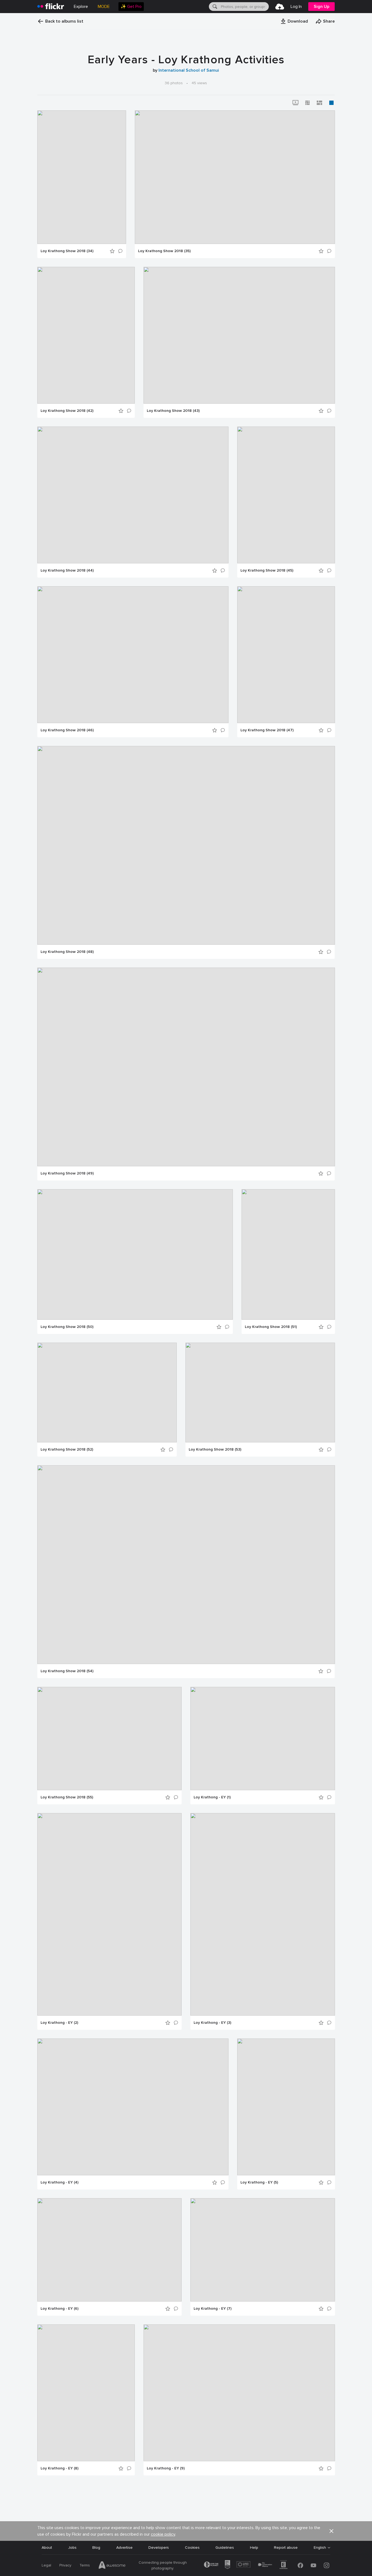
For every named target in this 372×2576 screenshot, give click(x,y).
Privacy (65, 2565)
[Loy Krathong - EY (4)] (133, 2107)
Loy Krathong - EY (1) (212, 1797)
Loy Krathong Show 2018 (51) (271, 1327)
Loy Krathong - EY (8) (60, 2468)
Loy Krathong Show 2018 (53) (215, 1449)
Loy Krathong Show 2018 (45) (267, 570)
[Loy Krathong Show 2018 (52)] (107, 1393)
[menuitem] (131, 7)
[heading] (51, 7)
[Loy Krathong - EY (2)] (109, 1914)
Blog (96, 2548)
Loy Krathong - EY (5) (259, 2182)
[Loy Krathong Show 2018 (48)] (186, 845)
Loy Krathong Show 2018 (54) (67, 1671)
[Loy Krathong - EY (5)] (286, 2107)
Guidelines (225, 2548)
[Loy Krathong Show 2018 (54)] (186, 1565)
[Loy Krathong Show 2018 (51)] (288, 1254)
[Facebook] (300, 2565)
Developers (159, 2548)
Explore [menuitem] (81, 7)
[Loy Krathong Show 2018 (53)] (260, 1393)
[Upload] (280, 7)
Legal (46, 2565)
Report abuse (286, 2548)
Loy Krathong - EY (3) (212, 2023)
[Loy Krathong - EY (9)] (239, 2393)
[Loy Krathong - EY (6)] (109, 2250)
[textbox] (244, 7)
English (320, 2548)
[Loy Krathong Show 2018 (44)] (133, 495)
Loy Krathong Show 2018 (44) (67, 570)
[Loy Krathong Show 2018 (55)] (109, 1739)
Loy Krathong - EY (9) (166, 2468)
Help (254, 2548)
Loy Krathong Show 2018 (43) (173, 411)
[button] (294, 21)
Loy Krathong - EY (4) (60, 2182)
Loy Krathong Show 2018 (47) (267, 730)
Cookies (192, 2548)
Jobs (72, 2548)
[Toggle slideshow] (295, 103)
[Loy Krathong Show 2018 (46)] (133, 655)
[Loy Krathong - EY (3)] (263, 1914)
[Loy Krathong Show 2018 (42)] (86, 335)
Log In (296, 7)
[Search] (214, 7)
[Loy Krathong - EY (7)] (263, 2250)
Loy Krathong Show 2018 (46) (67, 730)
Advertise (124, 2548)
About (47, 2548)
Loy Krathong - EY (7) (213, 2309)
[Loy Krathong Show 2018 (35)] (235, 177)
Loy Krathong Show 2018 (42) (67, 411)
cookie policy (163, 2534)
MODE (104, 7)
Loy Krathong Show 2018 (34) (67, 251)
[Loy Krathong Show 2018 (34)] (82, 177)
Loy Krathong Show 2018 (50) (67, 1327)
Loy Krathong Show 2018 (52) (67, 1449)
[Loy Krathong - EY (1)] (263, 1739)
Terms (85, 2565)
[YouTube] (313, 2565)
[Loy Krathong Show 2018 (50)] (135, 1254)
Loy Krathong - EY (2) (59, 2023)
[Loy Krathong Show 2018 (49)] (186, 1067)
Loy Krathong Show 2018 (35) (164, 251)
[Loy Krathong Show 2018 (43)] (239, 335)
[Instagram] (327, 2565)
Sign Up (321, 7)
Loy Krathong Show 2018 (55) (67, 1797)
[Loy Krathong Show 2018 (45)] (286, 495)
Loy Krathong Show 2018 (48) (67, 952)
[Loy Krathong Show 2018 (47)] (286, 655)
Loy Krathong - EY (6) (60, 2309)
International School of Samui (189, 70)
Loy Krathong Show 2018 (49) (67, 1173)
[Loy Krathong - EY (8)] (86, 2393)
